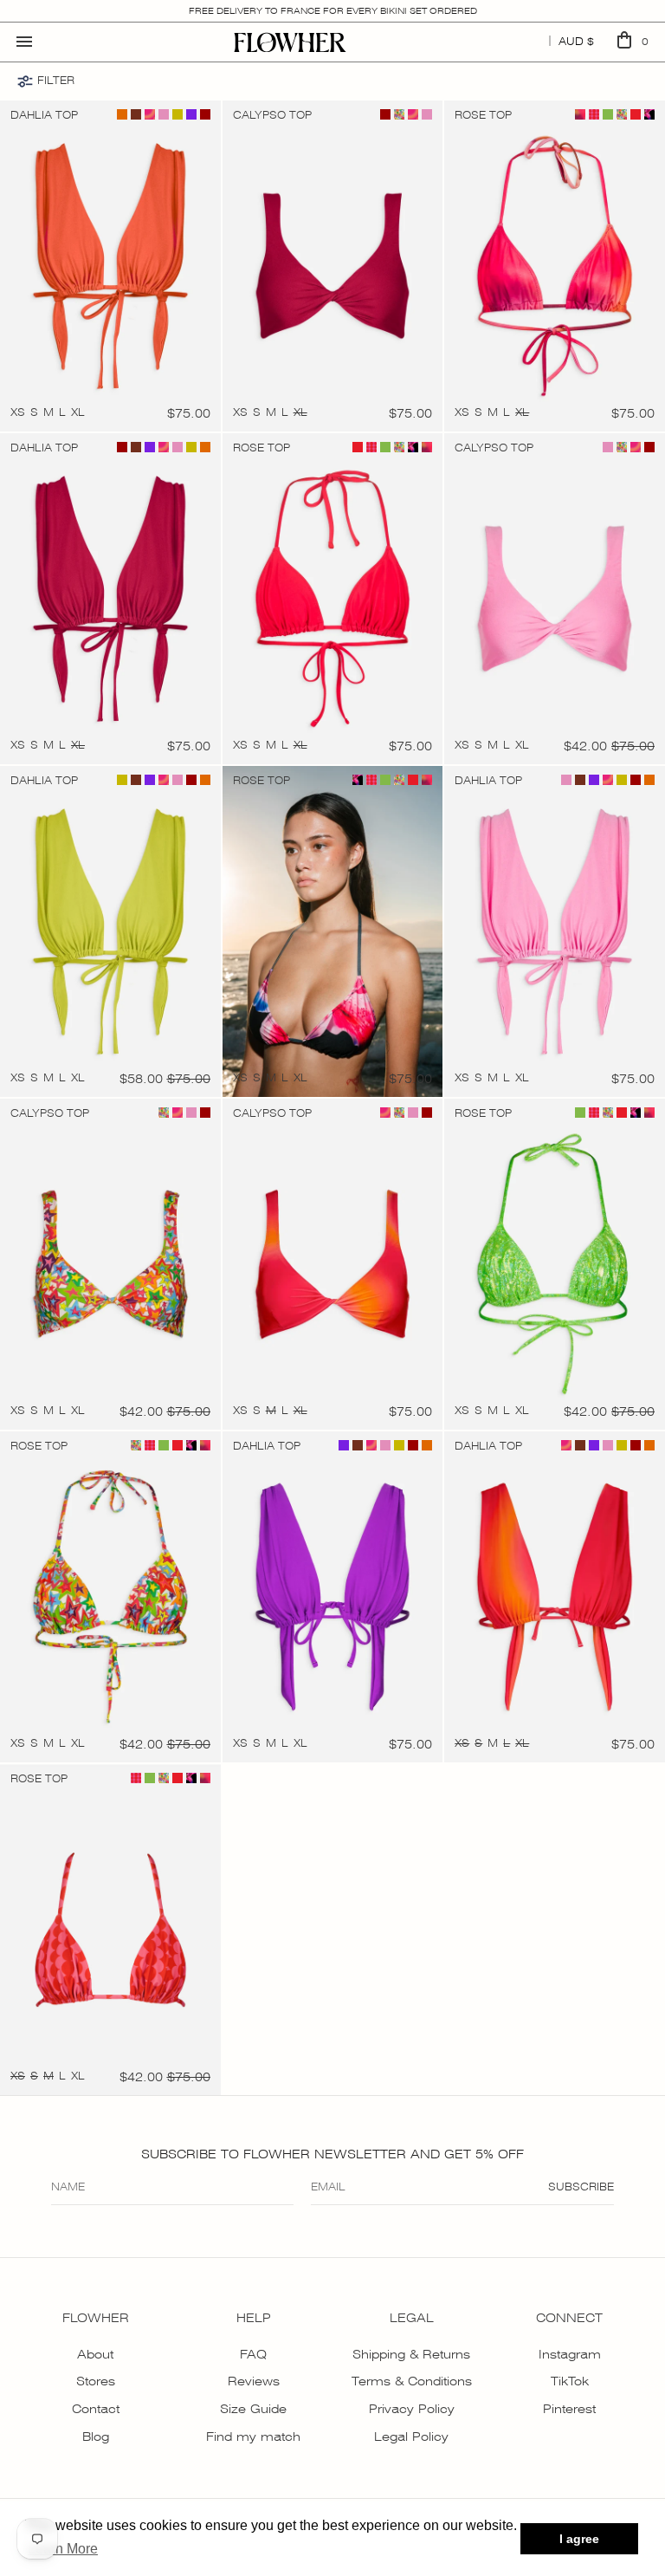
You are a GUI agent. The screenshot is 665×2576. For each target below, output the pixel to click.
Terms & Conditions (412, 2381)
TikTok (570, 2381)
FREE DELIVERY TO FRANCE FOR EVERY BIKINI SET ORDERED (333, 11)
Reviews (254, 2381)
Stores (96, 2381)
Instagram (570, 2354)
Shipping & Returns (411, 2354)
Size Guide (253, 2409)
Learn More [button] (63, 2549)
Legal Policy (411, 2436)
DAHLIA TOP (44, 115)
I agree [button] (579, 2539)
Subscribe (581, 2187)
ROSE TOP (483, 115)
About (95, 2354)
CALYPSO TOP (272, 115)
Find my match (253, 2436)
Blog (96, 2436)
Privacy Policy (412, 2409)
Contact (96, 2409)
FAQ (253, 2354)
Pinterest (569, 2409)
